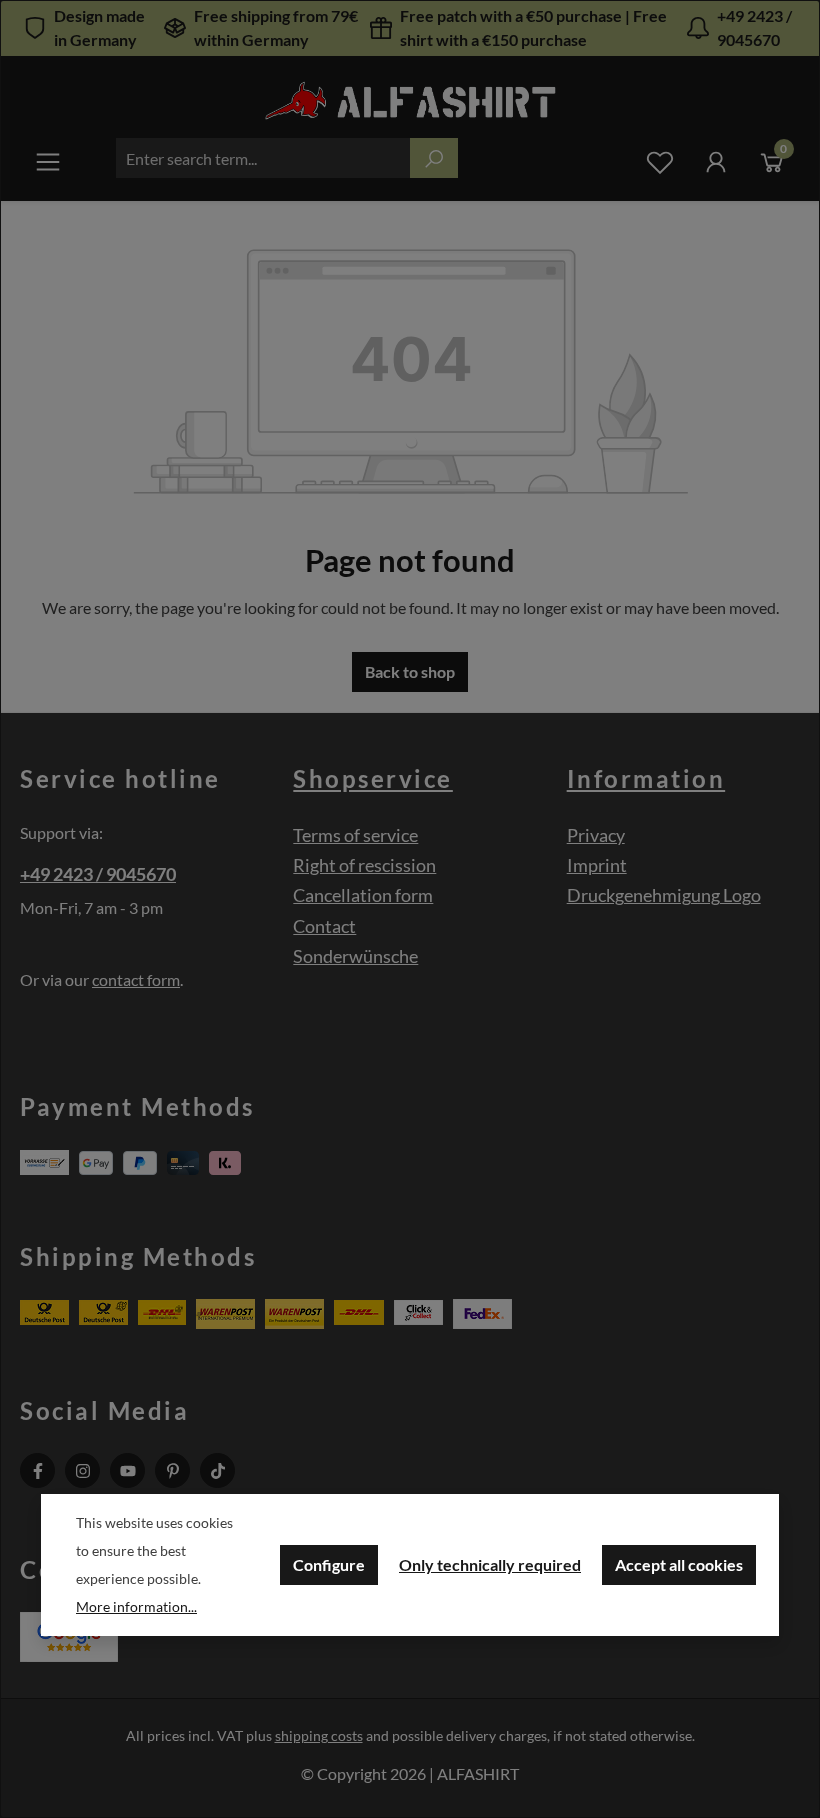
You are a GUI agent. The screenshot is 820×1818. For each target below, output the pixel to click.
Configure (329, 1564)
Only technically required (490, 1564)
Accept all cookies (679, 1564)
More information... (136, 1606)
